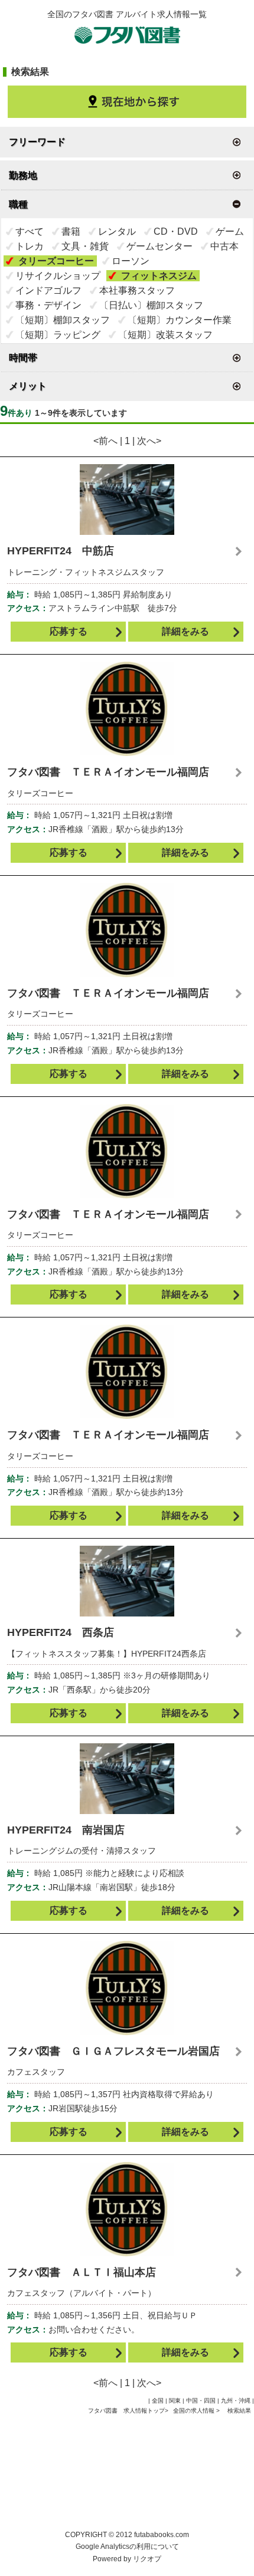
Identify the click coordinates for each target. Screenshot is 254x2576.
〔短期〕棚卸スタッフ (63, 320)
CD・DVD (176, 231)
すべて (30, 231)
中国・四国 (201, 2401)
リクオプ (147, 2559)
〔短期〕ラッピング (58, 335)
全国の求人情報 (195, 2411)
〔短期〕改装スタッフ (165, 335)
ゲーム (230, 231)
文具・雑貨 (85, 246)
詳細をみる (185, 631)
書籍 (71, 231)
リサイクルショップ (58, 276)
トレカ (30, 246)
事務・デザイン (48, 305)
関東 (175, 2401)
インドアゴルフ (48, 290)
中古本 (224, 246)
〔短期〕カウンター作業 (180, 320)
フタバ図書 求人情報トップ (126, 2411)
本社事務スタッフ (137, 290)
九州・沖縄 (236, 2401)
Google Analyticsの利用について (127, 2547)
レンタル (117, 231)
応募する (69, 631)
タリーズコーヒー (56, 261)
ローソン (131, 261)
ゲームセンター (159, 246)
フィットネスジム (159, 276)
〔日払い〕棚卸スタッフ (151, 305)
